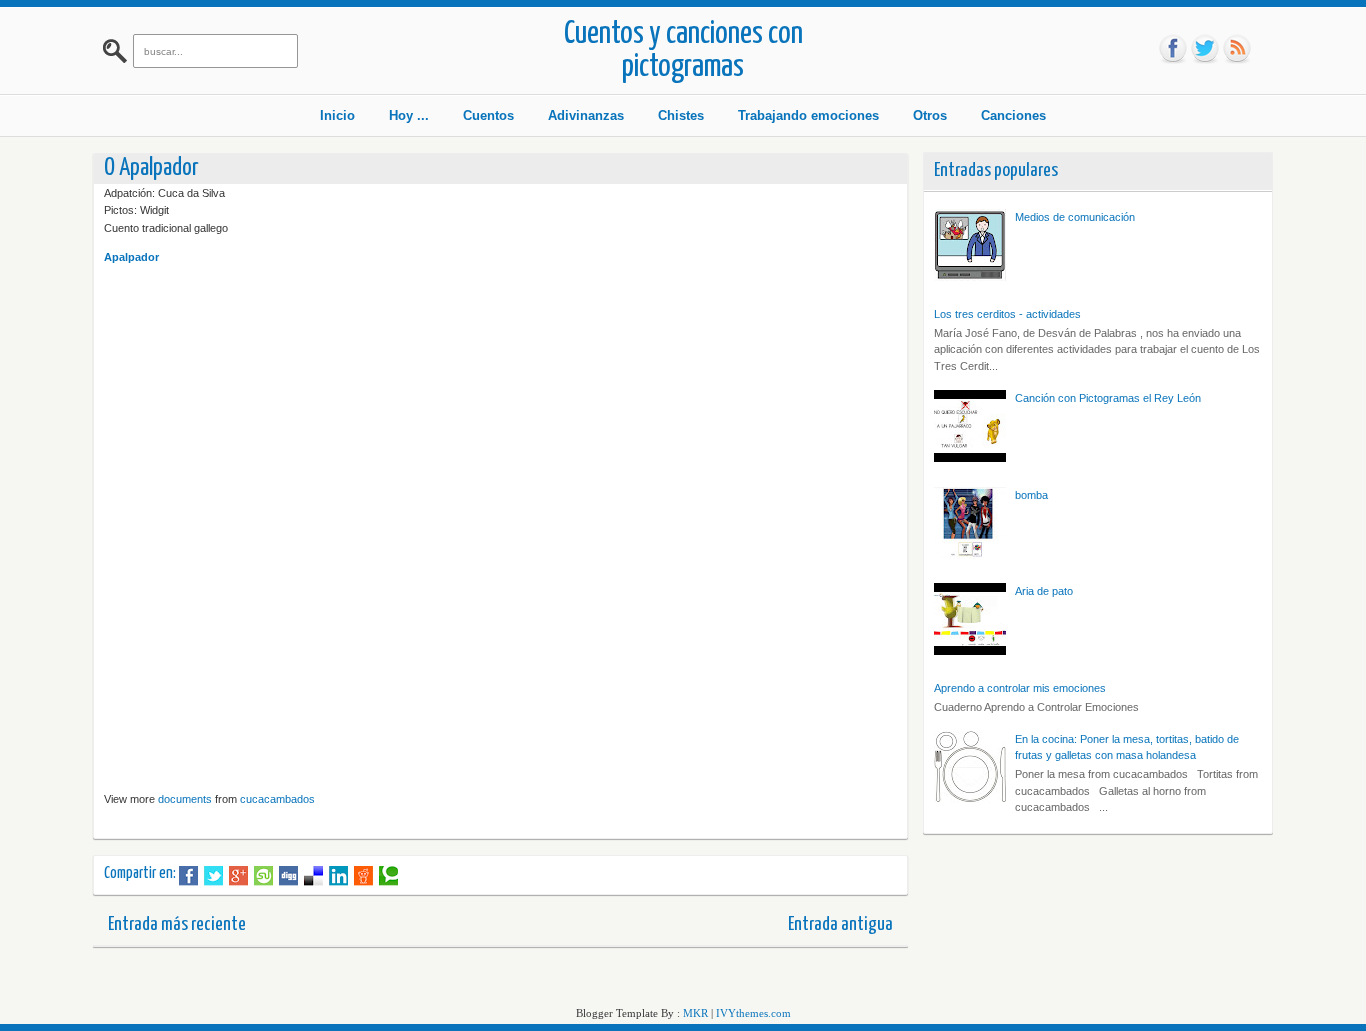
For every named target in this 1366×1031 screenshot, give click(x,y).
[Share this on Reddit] (363, 876)
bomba (1031, 495)
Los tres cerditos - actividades (1007, 314)
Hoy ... (409, 115)
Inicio (337, 115)
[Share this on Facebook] (188, 876)
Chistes (681, 115)
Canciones (1013, 115)
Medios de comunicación (1075, 217)
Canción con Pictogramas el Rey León (1108, 398)
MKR (695, 1013)
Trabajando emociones (808, 115)
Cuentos (488, 115)
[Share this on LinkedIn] (338, 876)
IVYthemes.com (753, 1013)
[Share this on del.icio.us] (313, 876)
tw (1205, 49)
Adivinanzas (586, 115)
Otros (930, 115)
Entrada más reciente (177, 924)
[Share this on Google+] (238, 876)
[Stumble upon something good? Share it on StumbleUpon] (263, 876)
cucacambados (277, 799)
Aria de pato (1044, 591)
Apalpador (131, 257)
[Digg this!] (288, 876)
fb (1173, 49)
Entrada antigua (840, 924)
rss (1237, 49)
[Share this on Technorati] (388, 876)
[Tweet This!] (213, 876)
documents (185, 799)
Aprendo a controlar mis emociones (1020, 688)
